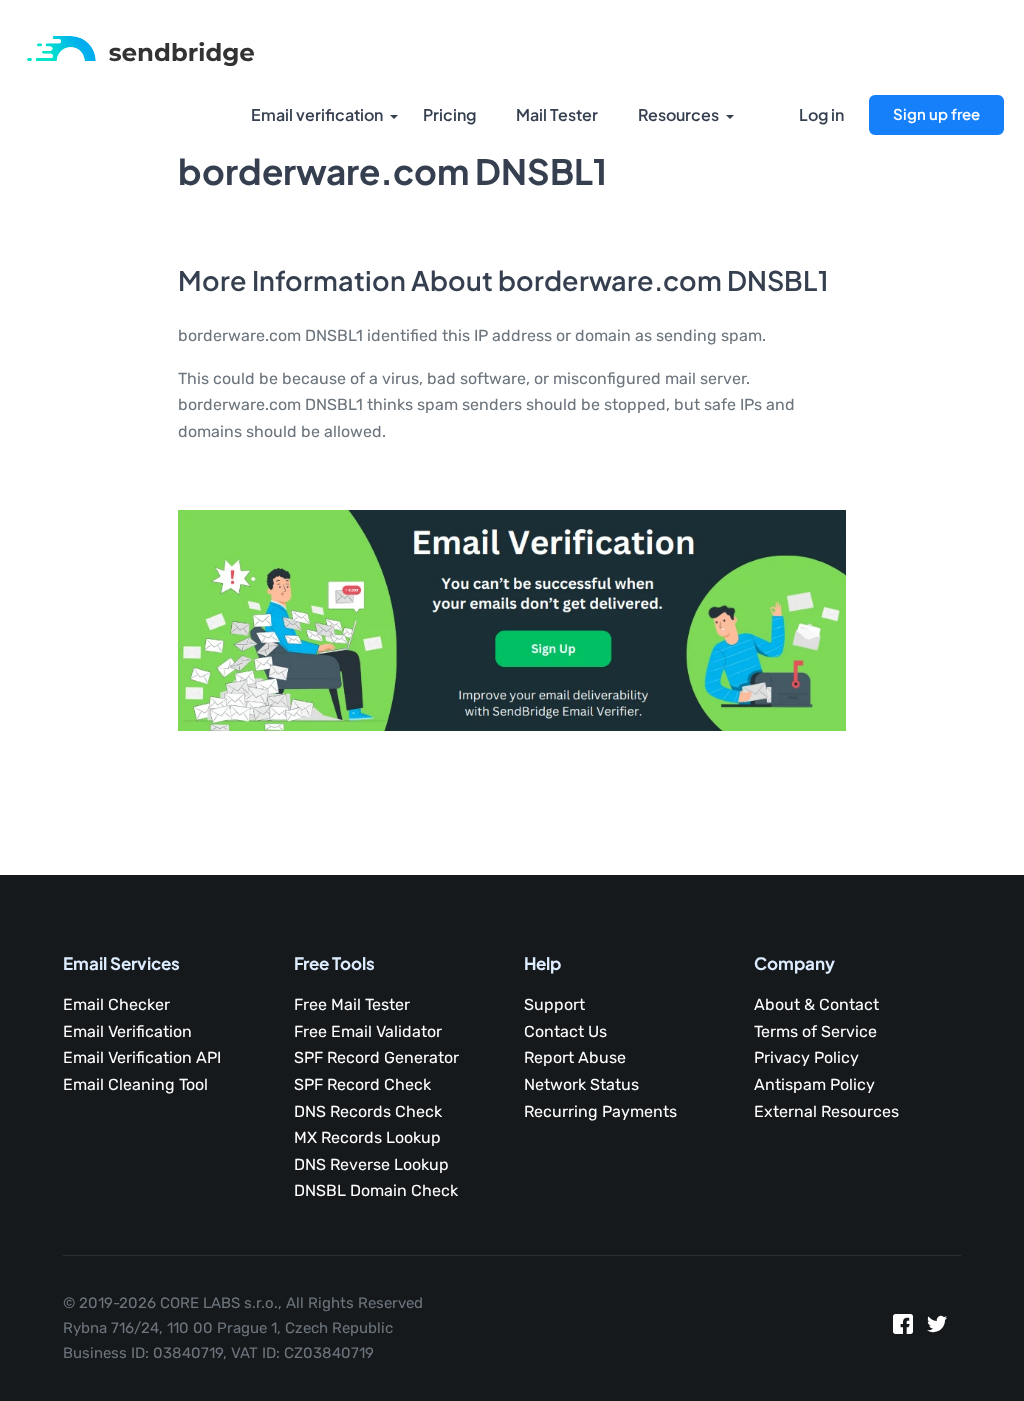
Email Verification (127, 1031)
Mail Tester (557, 114)
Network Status (581, 1084)
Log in (821, 114)
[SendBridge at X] (937, 1328)
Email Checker (116, 1004)
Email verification (317, 114)
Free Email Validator (368, 1031)
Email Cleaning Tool (135, 1084)
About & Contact (816, 1004)
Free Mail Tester (352, 1004)
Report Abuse (575, 1057)
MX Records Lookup (367, 1137)
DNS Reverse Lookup (371, 1164)
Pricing (449, 114)
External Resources (826, 1111)
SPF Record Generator (376, 1057)
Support (554, 1004)
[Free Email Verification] (511, 618)
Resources (678, 114)
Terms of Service (815, 1031)
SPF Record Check (362, 1084)
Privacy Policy (806, 1057)
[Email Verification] (140, 50)
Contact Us (565, 1031)
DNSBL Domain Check (376, 1190)
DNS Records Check (368, 1111)
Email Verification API (142, 1057)
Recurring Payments (600, 1111)
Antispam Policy (814, 1084)
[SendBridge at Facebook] (903, 1328)
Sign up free (936, 113)
